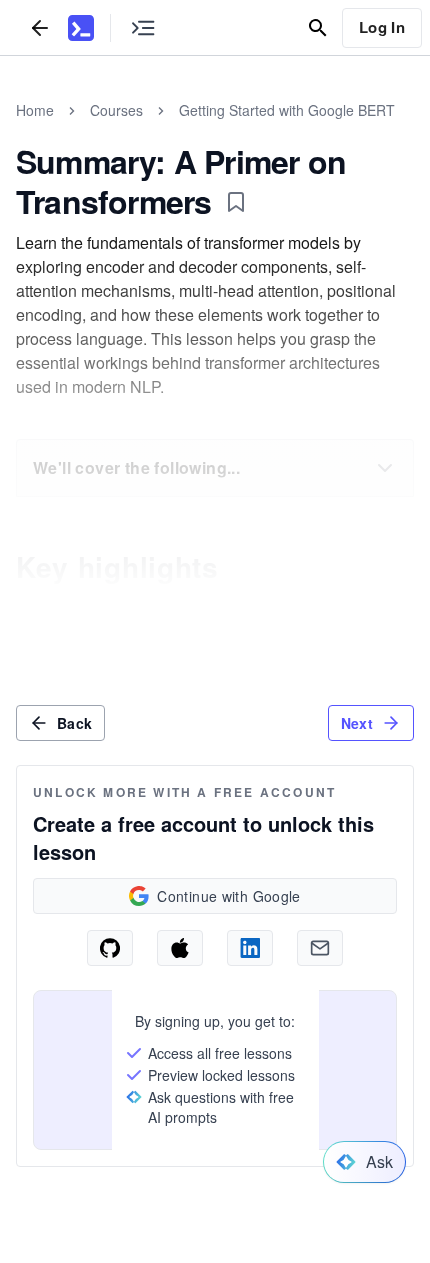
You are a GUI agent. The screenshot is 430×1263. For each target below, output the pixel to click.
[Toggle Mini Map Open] (143, 27)
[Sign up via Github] (110, 948)
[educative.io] (81, 28)
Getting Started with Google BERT (287, 110)
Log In (382, 27)
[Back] (40, 27)
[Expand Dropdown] (385, 468)
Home (35, 110)
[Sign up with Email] (320, 948)
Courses (116, 110)
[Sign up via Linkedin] (250, 948)
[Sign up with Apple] (180, 948)
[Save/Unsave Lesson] (236, 202)
